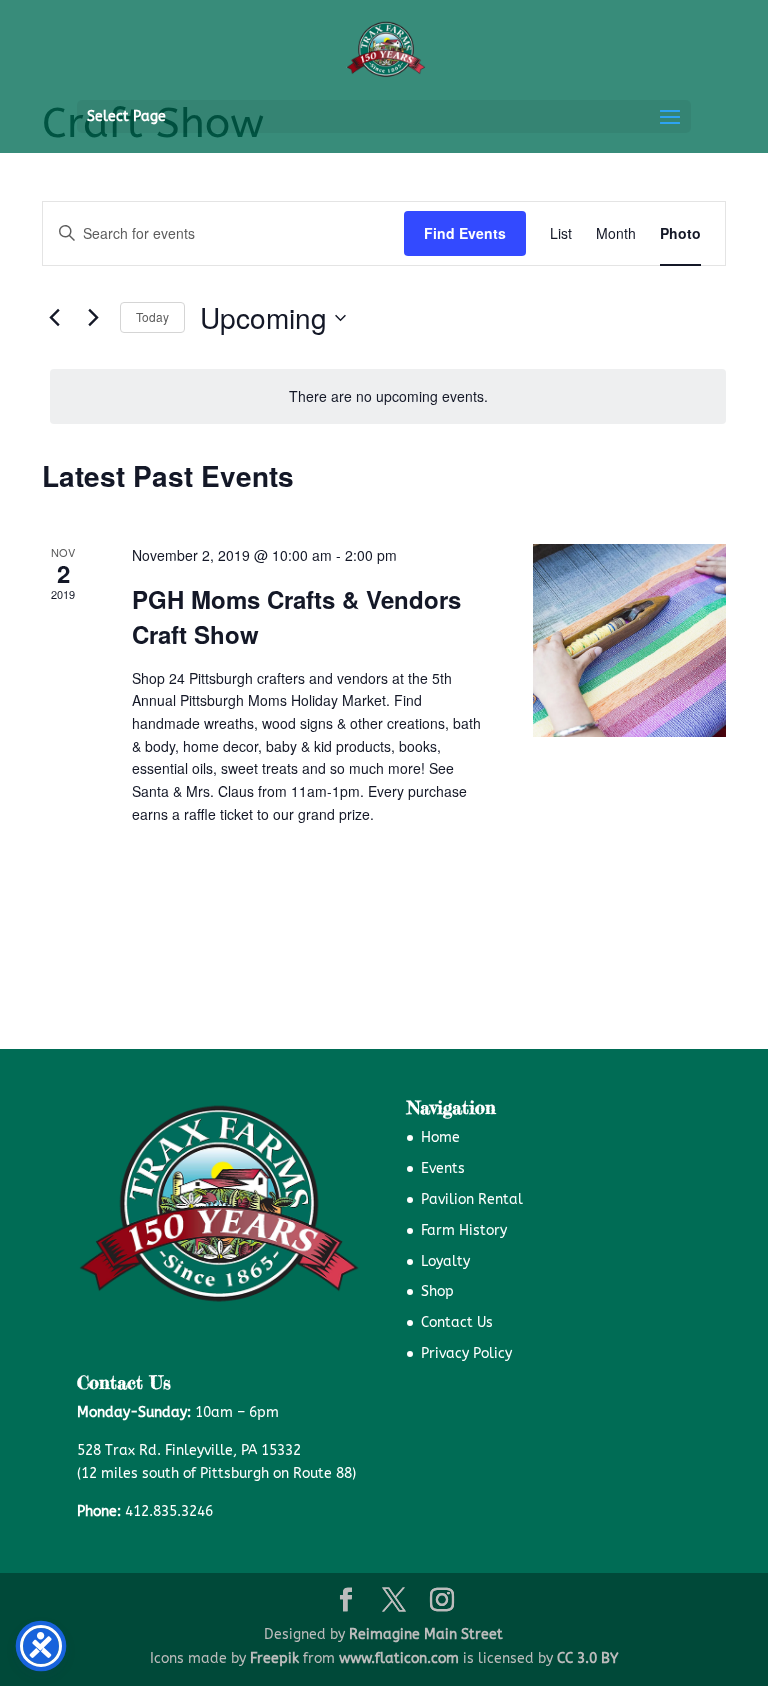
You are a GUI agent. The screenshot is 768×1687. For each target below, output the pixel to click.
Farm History (464, 1230)
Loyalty (445, 1261)
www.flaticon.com (399, 1658)
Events (443, 1168)
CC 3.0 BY (587, 1658)
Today (152, 316)
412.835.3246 (169, 1511)
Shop (437, 1291)
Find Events (465, 233)
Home (440, 1137)
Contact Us (457, 1322)
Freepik (274, 1658)
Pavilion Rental (472, 1199)
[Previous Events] (54, 318)
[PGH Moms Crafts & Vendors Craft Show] (629, 640)
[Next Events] (93, 318)
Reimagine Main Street (426, 1634)
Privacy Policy (466, 1353)
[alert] (388, 396)
